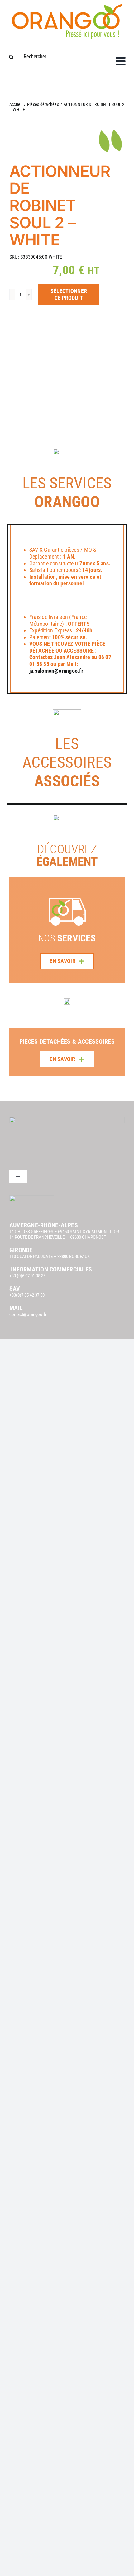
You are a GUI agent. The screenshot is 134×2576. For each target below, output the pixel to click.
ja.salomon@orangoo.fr (56, 671)
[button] (14, 1033)
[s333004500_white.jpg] (67, 369)
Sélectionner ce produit (69, 294)
